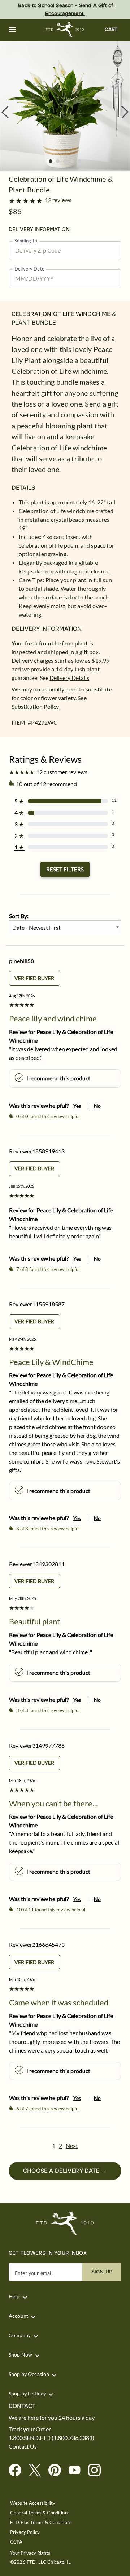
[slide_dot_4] (79, 161)
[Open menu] (12, 30)
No (97, 1106)
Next (72, 2146)
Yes (77, 1106)
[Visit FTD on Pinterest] (58, 2470)
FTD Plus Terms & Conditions (41, 2523)
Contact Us (23, 2446)
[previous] (5, 112)
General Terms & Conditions (40, 2513)
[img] (65, 106)
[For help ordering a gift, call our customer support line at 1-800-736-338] (65, 30)
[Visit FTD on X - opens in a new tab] (38, 2470)
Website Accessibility (33, 2503)
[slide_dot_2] (65, 161)
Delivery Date (29, 269)
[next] (125, 112)
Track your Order (30, 2429)
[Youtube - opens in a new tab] (77, 2470)
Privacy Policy (25, 2532)
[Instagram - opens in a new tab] (97, 2470)
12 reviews (58, 200)
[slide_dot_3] (72, 161)
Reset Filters (65, 869)
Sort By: (19, 916)
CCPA (16, 2542)
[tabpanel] (65, 106)
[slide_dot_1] (58, 161)
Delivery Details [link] (69, 678)
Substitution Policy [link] (35, 706)
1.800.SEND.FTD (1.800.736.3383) (51, 2438)
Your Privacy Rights (30, 2553)
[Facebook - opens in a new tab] (18, 2470)
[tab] (65, 106)
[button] (12, 30)
